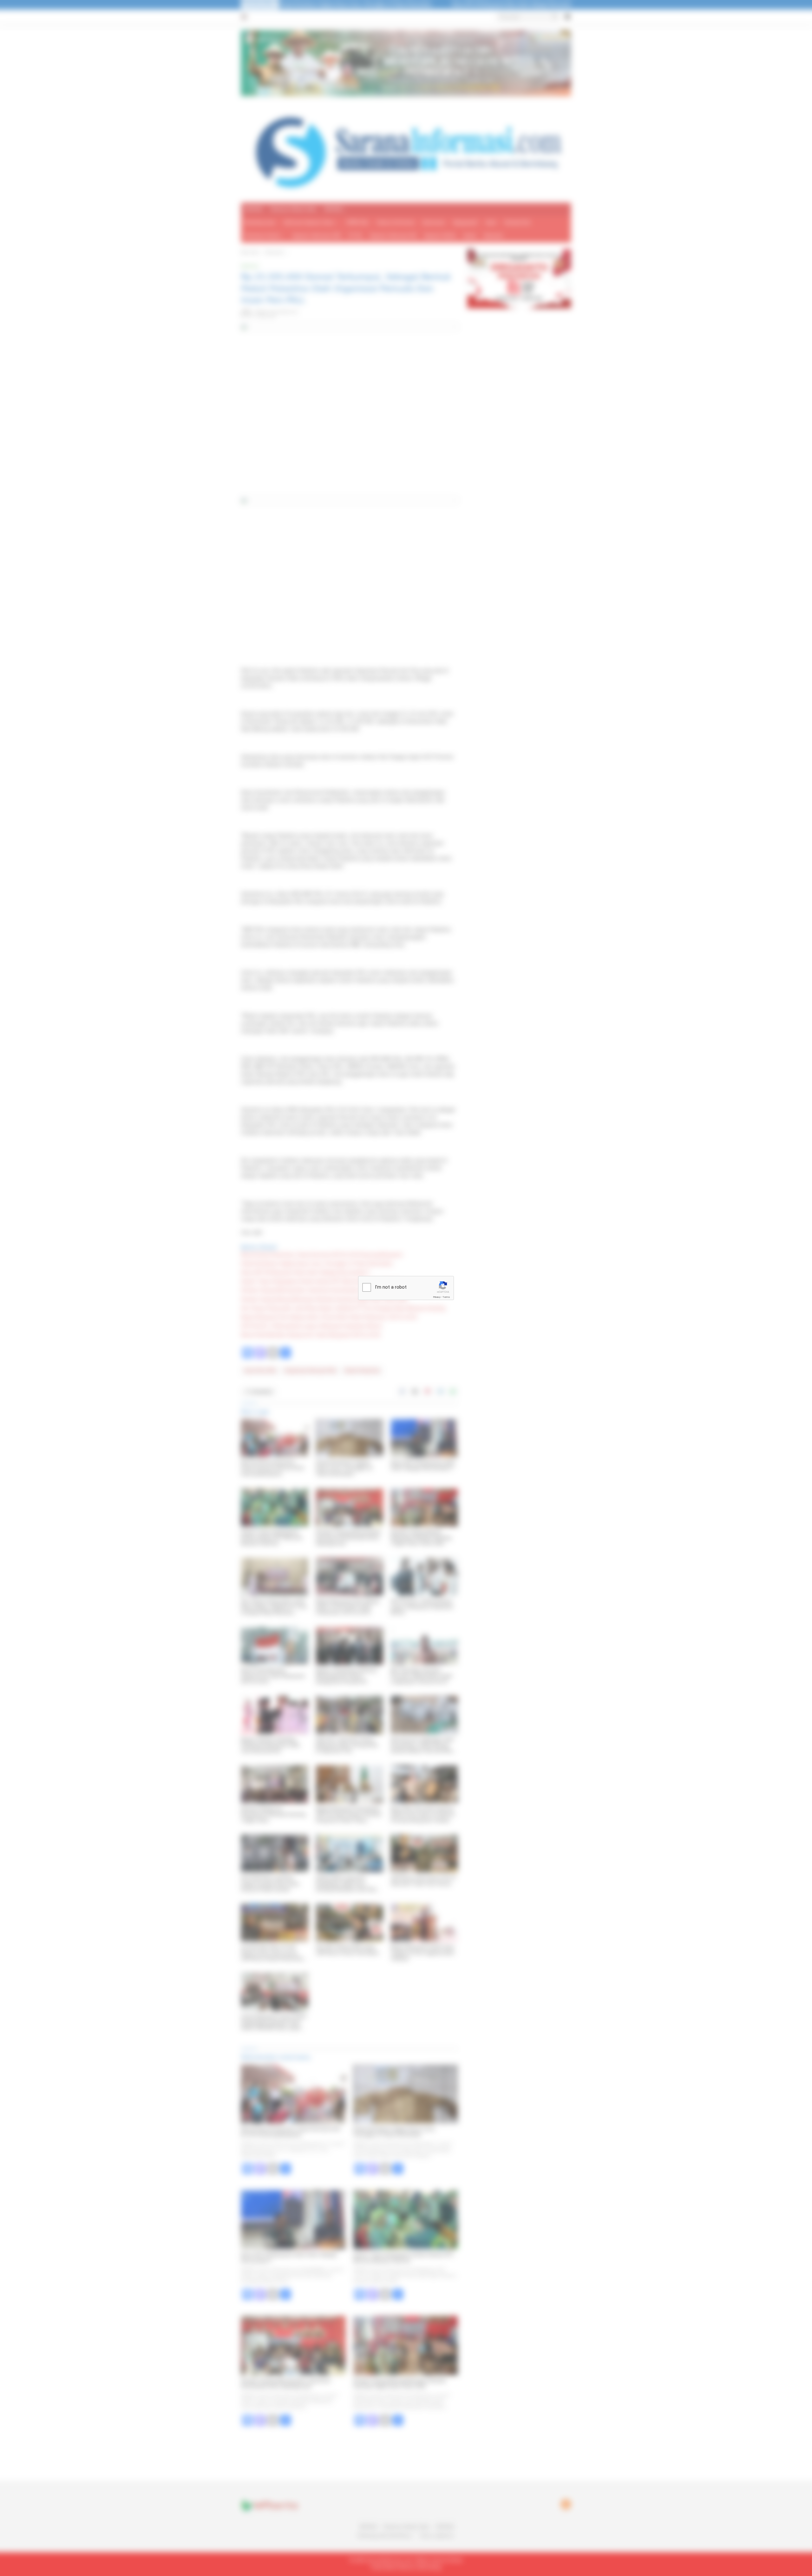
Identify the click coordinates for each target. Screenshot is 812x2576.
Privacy (437, 1297)
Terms (446, 1297)
